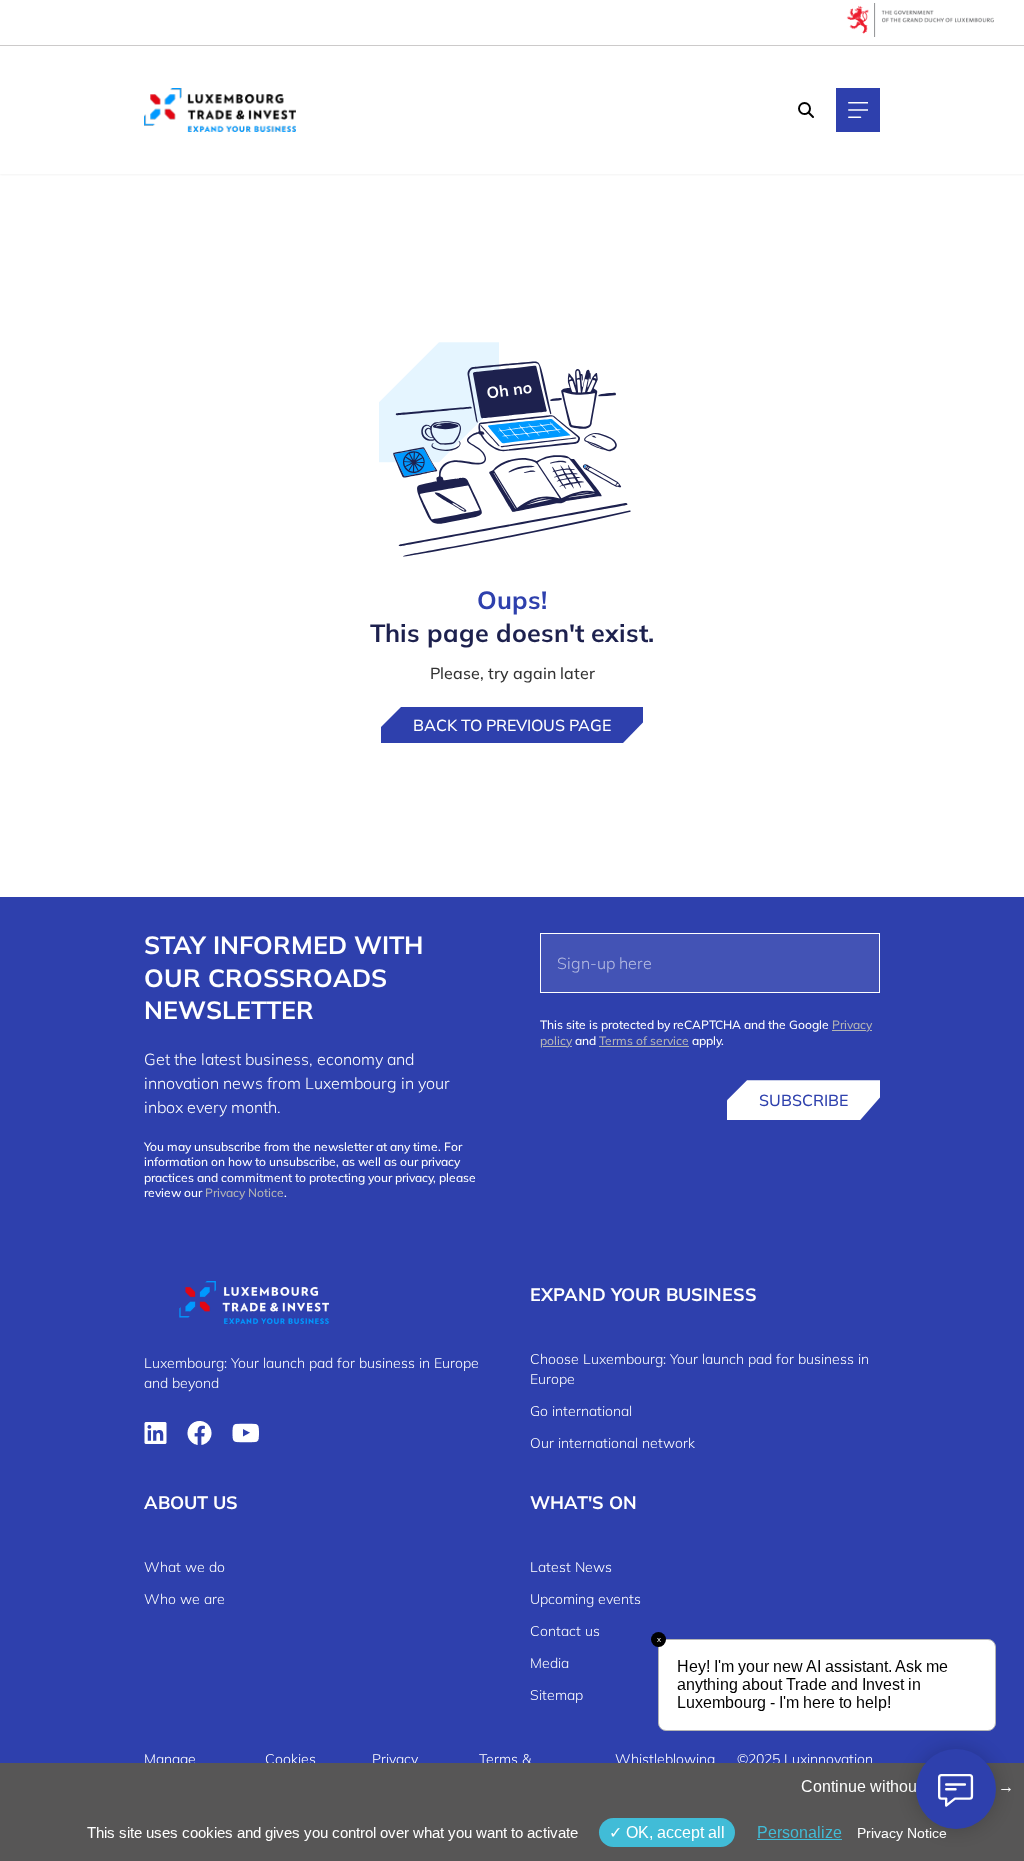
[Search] (806, 110)
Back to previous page (512, 725)
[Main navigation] (858, 110)
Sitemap (556, 1695)
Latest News (571, 1567)
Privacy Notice (244, 1192)
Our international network (612, 1443)
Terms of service (644, 1040)
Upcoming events (585, 1599)
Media (549, 1663)
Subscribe (803, 1100)
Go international (581, 1411)
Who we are (184, 1599)
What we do (184, 1567)
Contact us (565, 1631)
